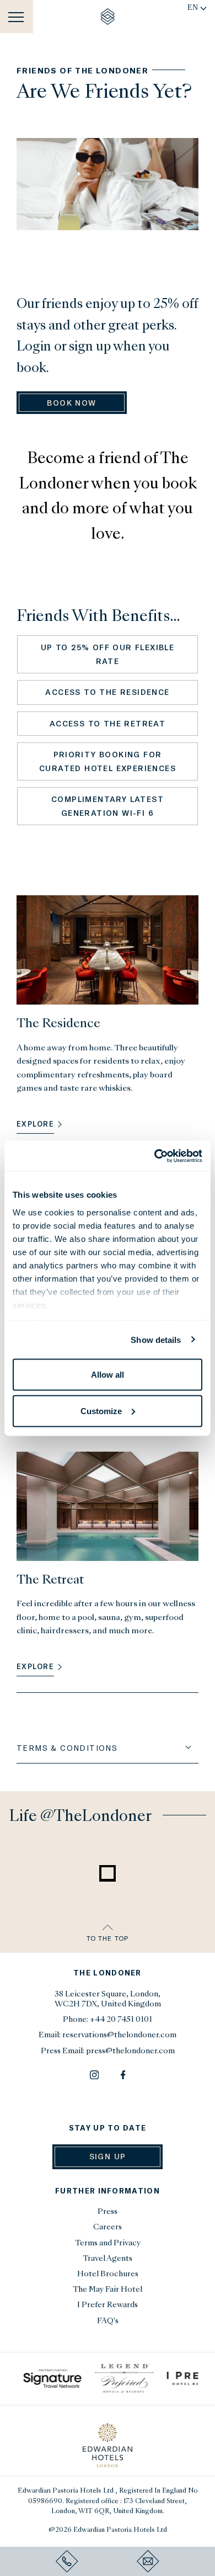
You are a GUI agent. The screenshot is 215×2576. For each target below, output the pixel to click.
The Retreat (50, 1581)
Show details (156, 1339)
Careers (108, 2227)
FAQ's (108, 2321)
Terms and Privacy (108, 2243)
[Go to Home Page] (108, 17)
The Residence (58, 1024)
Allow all (108, 1375)
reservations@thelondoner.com (119, 2035)
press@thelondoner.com (130, 2051)
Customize (101, 1411)
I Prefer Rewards (108, 2305)
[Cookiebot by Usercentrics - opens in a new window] (155, 1156)
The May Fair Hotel (108, 2290)
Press (108, 2212)
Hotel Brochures (108, 2274)
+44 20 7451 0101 (121, 2020)
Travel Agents (108, 2259)
